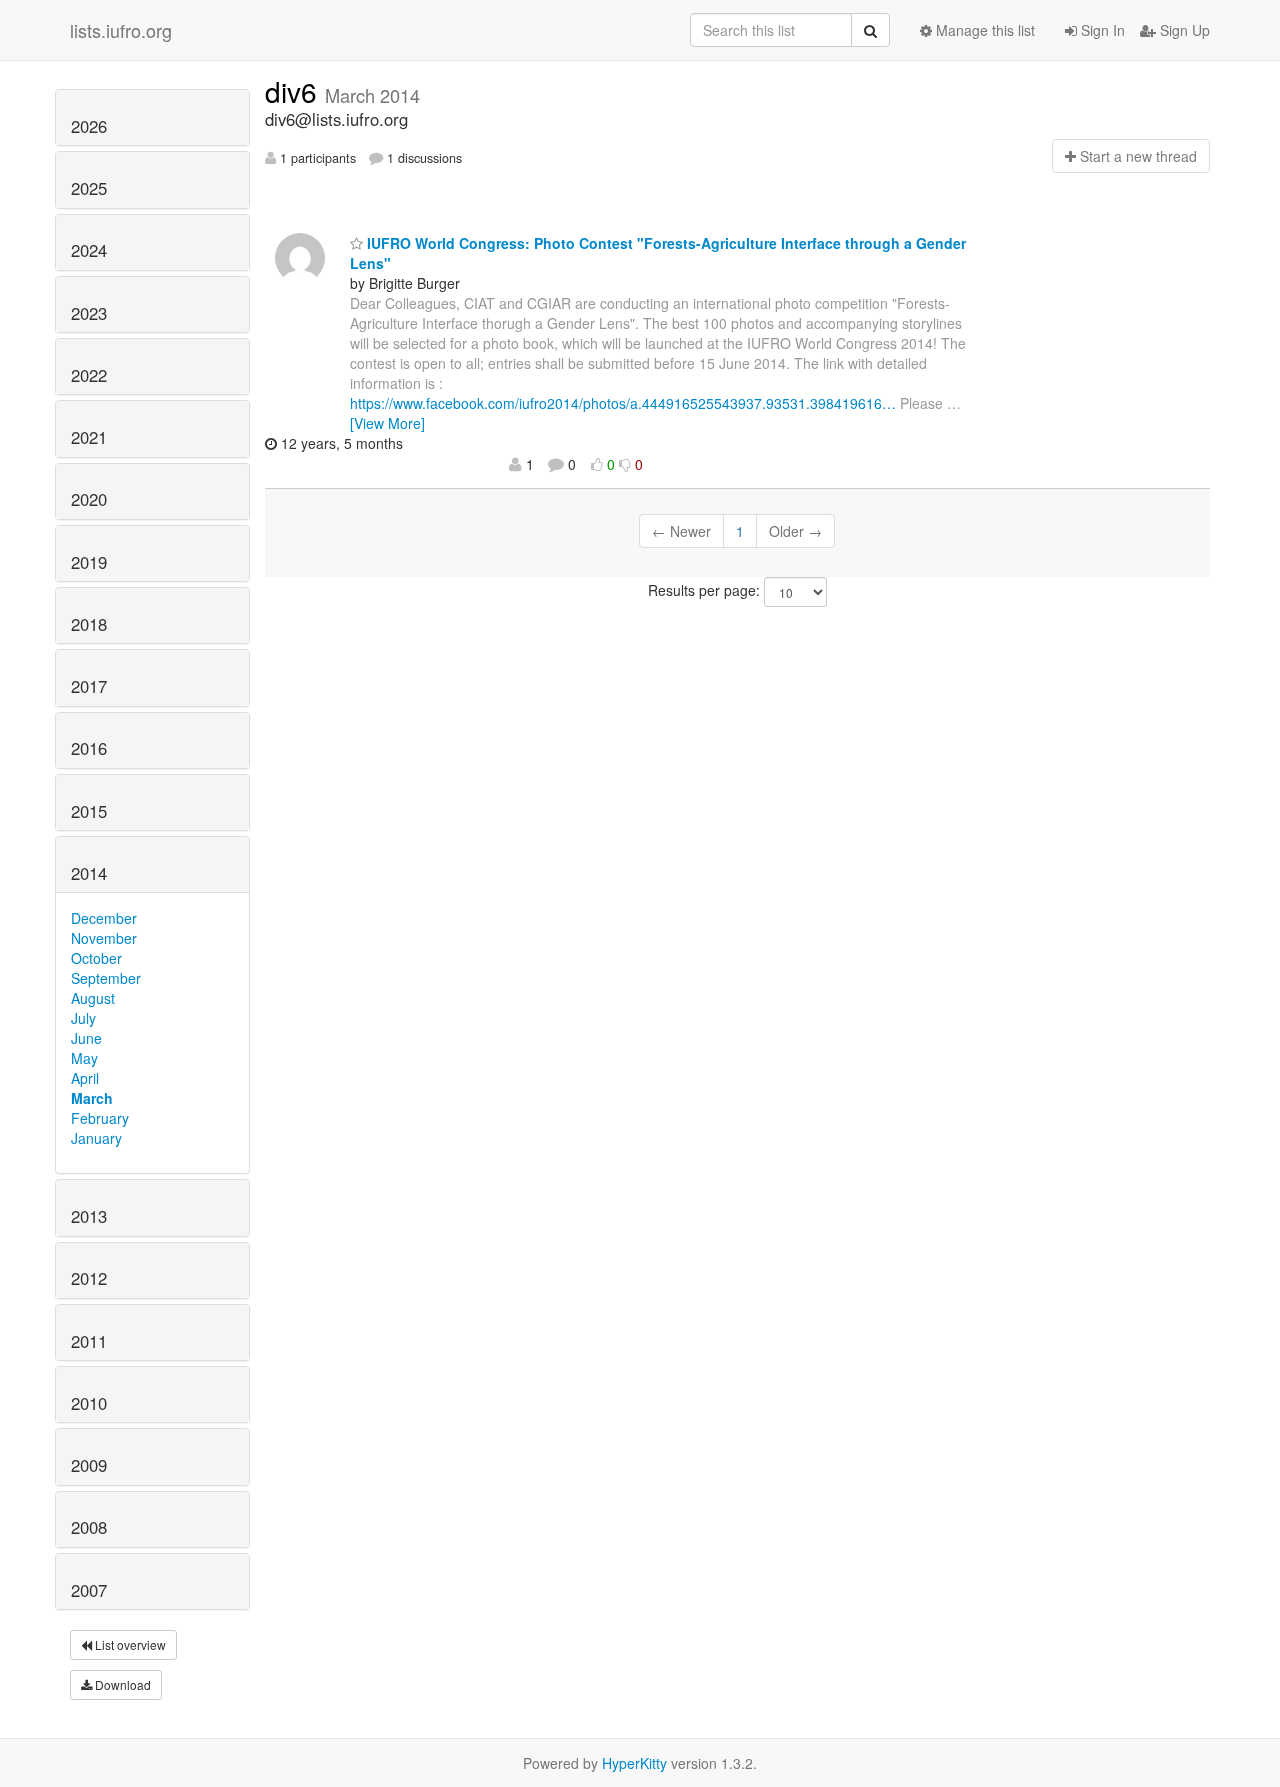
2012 (89, 1278)
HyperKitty (634, 1763)
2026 (89, 126)
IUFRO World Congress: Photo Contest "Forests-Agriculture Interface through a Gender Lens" (658, 253)
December (104, 918)
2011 (89, 1341)
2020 (89, 499)
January (96, 1138)
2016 (89, 748)
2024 (89, 250)
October (96, 958)
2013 (89, 1216)
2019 (89, 562)
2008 (89, 1527)
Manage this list (983, 30)
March (92, 1098)
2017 (89, 686)
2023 (89, 313)
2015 (89, 811)
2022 (89, 375)
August (93, 998)
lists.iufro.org (121, 30)
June (86, 1038)
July (83, 1018)
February (100, 1118)
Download (121, 1684)
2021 (89, 437)
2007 (89, 1590)
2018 (89, 624)
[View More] (387, 423)
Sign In (1101, 30)
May (84, 1058)
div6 (295, 91)
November (104, 938)
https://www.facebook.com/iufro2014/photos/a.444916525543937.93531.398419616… (623, 403)
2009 (89, 1465)
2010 (89, 1403)
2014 (89, 873)
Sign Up (1183, 30)
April (85, 1078)
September (106, 978)
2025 (89, 188)
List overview (129, 1644)
